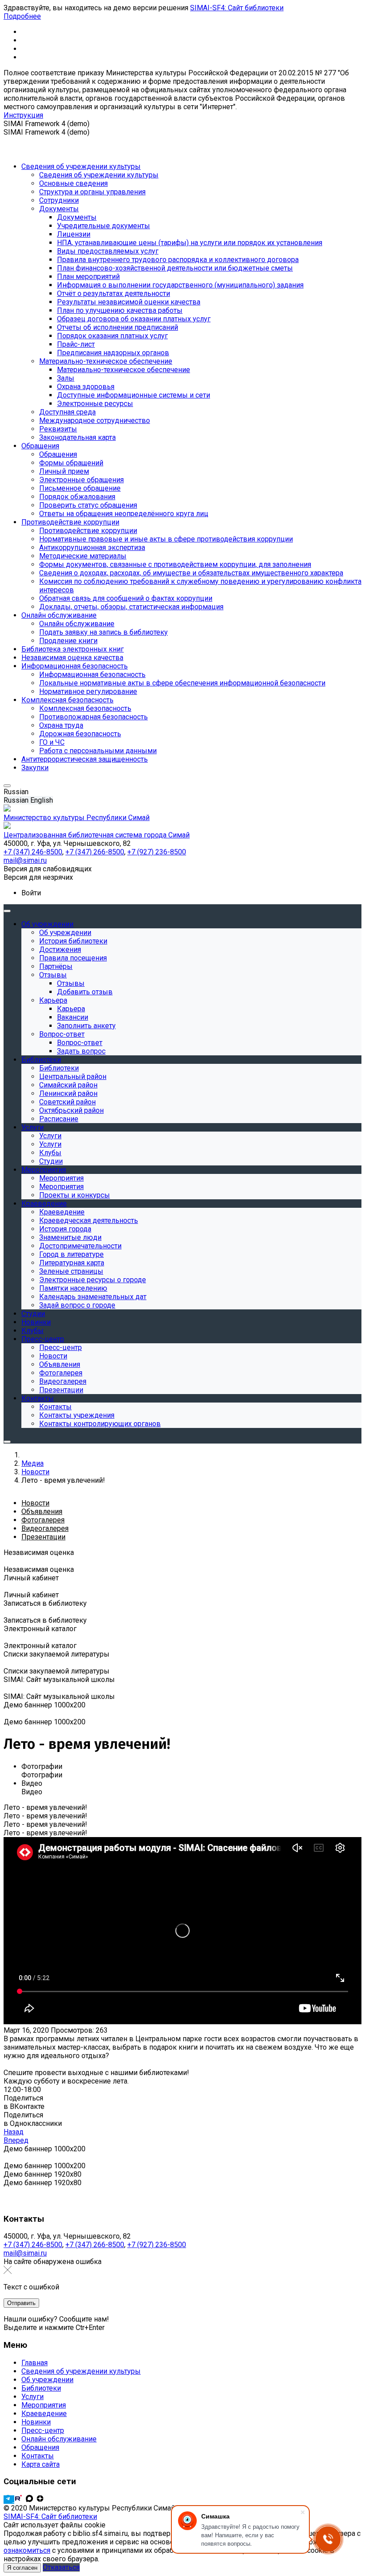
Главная (34, 2363)
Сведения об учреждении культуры (81, 2371)
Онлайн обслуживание (59, 2439)
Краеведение (44, 2414)
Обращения (40, 2447)
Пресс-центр (43, 2430)
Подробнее (22, 16)
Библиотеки (41, 2388)
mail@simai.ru (25, 2253)
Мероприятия (44, 2405)
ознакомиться (27, 2550)
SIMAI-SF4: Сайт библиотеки (237, 8)
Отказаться (61, 2567)
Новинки (36, 2422)
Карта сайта (41, 2464)
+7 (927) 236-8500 (157, 2245)
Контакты (38, 2456)
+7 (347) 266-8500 (95, 2245)
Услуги (32, 2397)
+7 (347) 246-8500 (33, 2245)
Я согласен (22, 2568)
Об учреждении (47, 2380)
